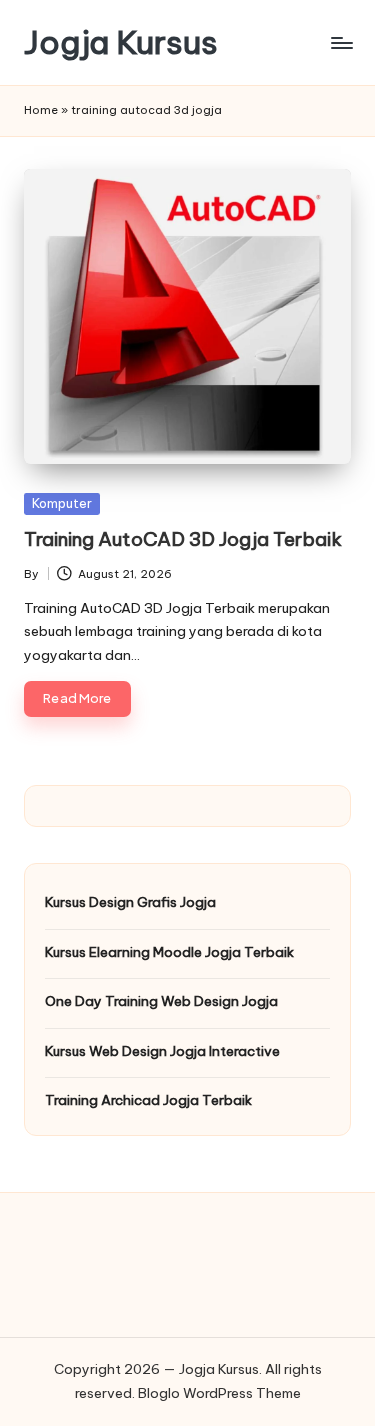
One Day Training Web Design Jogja (161, 1001)
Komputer (62, 503)
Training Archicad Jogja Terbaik (148, 1100)
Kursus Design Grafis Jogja (130, 902)
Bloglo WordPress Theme (219, 1393)
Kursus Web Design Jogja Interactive (162, 1051)
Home (41, 110)
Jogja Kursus (121, 42)
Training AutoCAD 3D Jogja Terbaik (183, 539)
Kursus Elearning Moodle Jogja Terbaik (169, 952)
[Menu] (341, 42)
